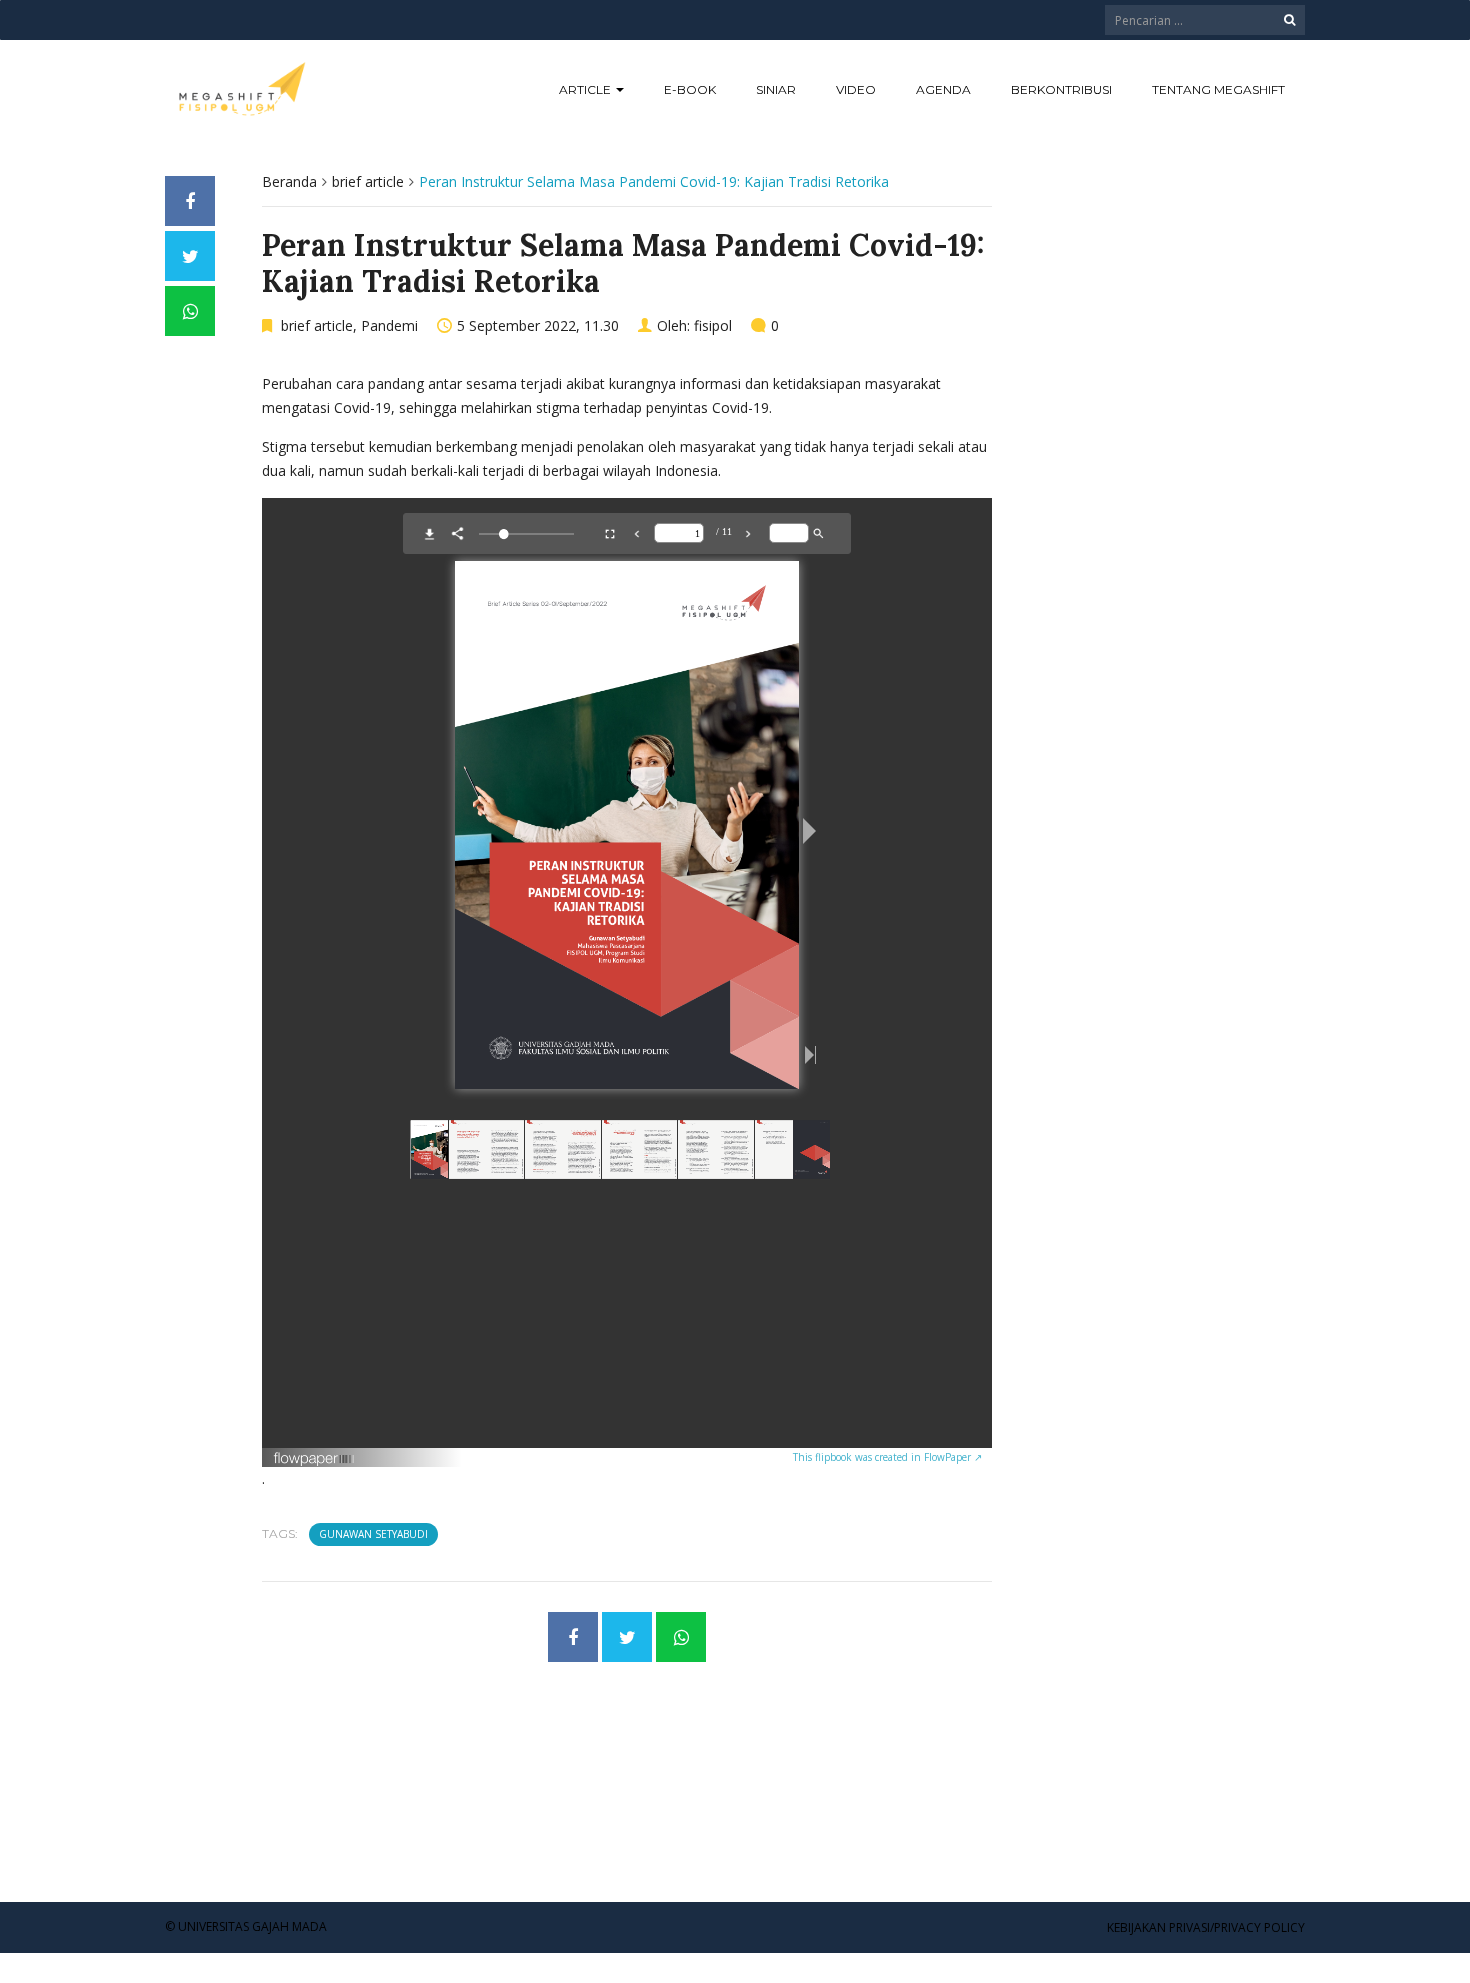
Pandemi (389, 325)
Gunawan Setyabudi (373, 1534)
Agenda (943, 89)
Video (856, 89)
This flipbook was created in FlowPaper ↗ (887, 1457)
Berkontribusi (1061, 89)
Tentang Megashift (1218, 89)
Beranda (289, 181)
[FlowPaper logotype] (314, 1458)
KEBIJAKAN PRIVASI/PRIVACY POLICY (1206, 1927)
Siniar (776, 89)
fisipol (713, 325)
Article (586, 89)
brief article (368, 181)
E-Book (690, 89)
